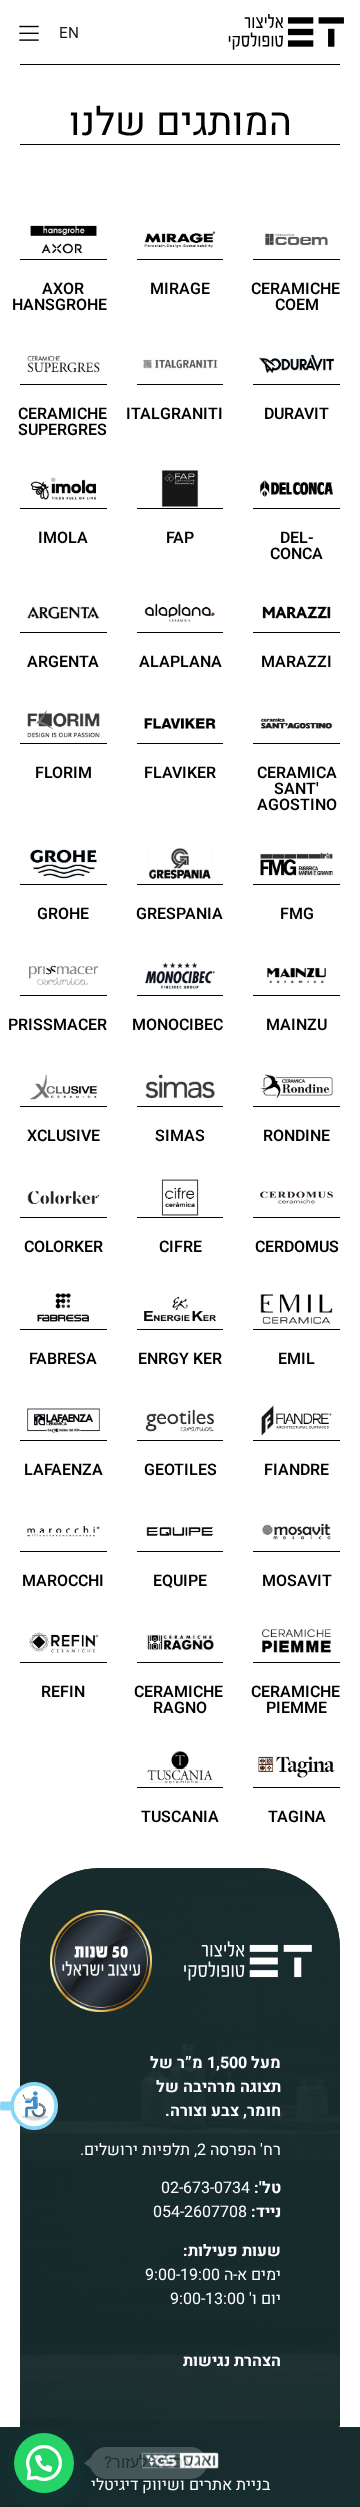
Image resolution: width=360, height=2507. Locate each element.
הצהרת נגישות (232, 2361)
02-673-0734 (205, 2188)
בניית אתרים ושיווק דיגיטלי (180, 2485)
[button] (30, 2106)
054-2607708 (200, 2212)
